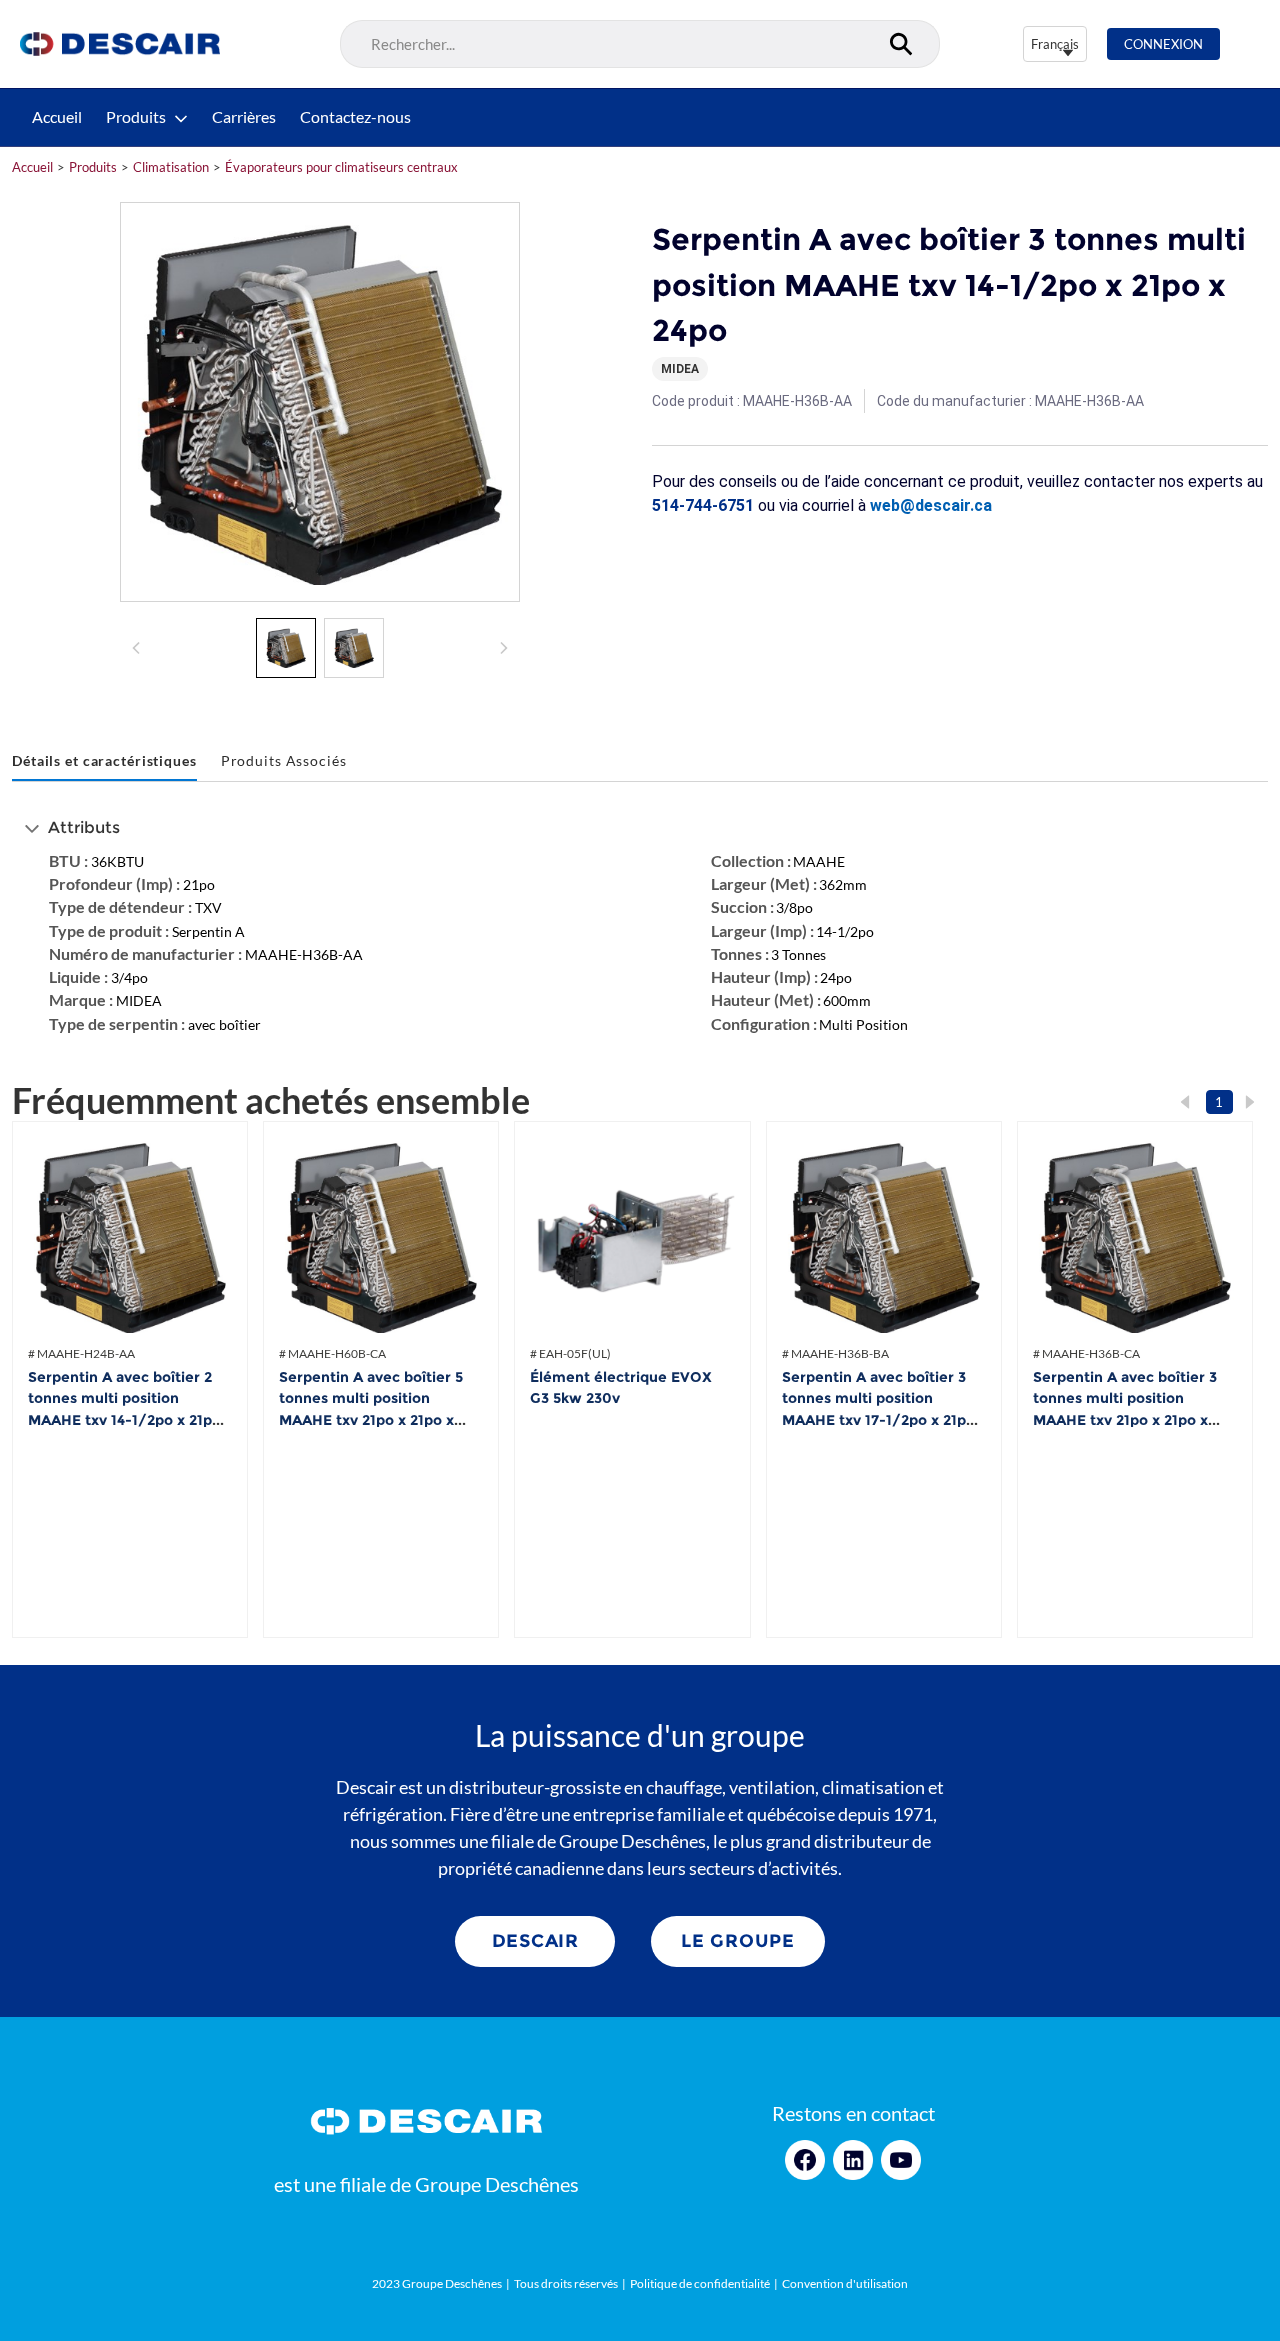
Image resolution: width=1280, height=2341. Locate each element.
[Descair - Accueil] (120, 44)
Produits (136, 117)
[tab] (104, 761)
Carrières (244, 117)
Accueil (57, 117)
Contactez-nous (355, 117)
